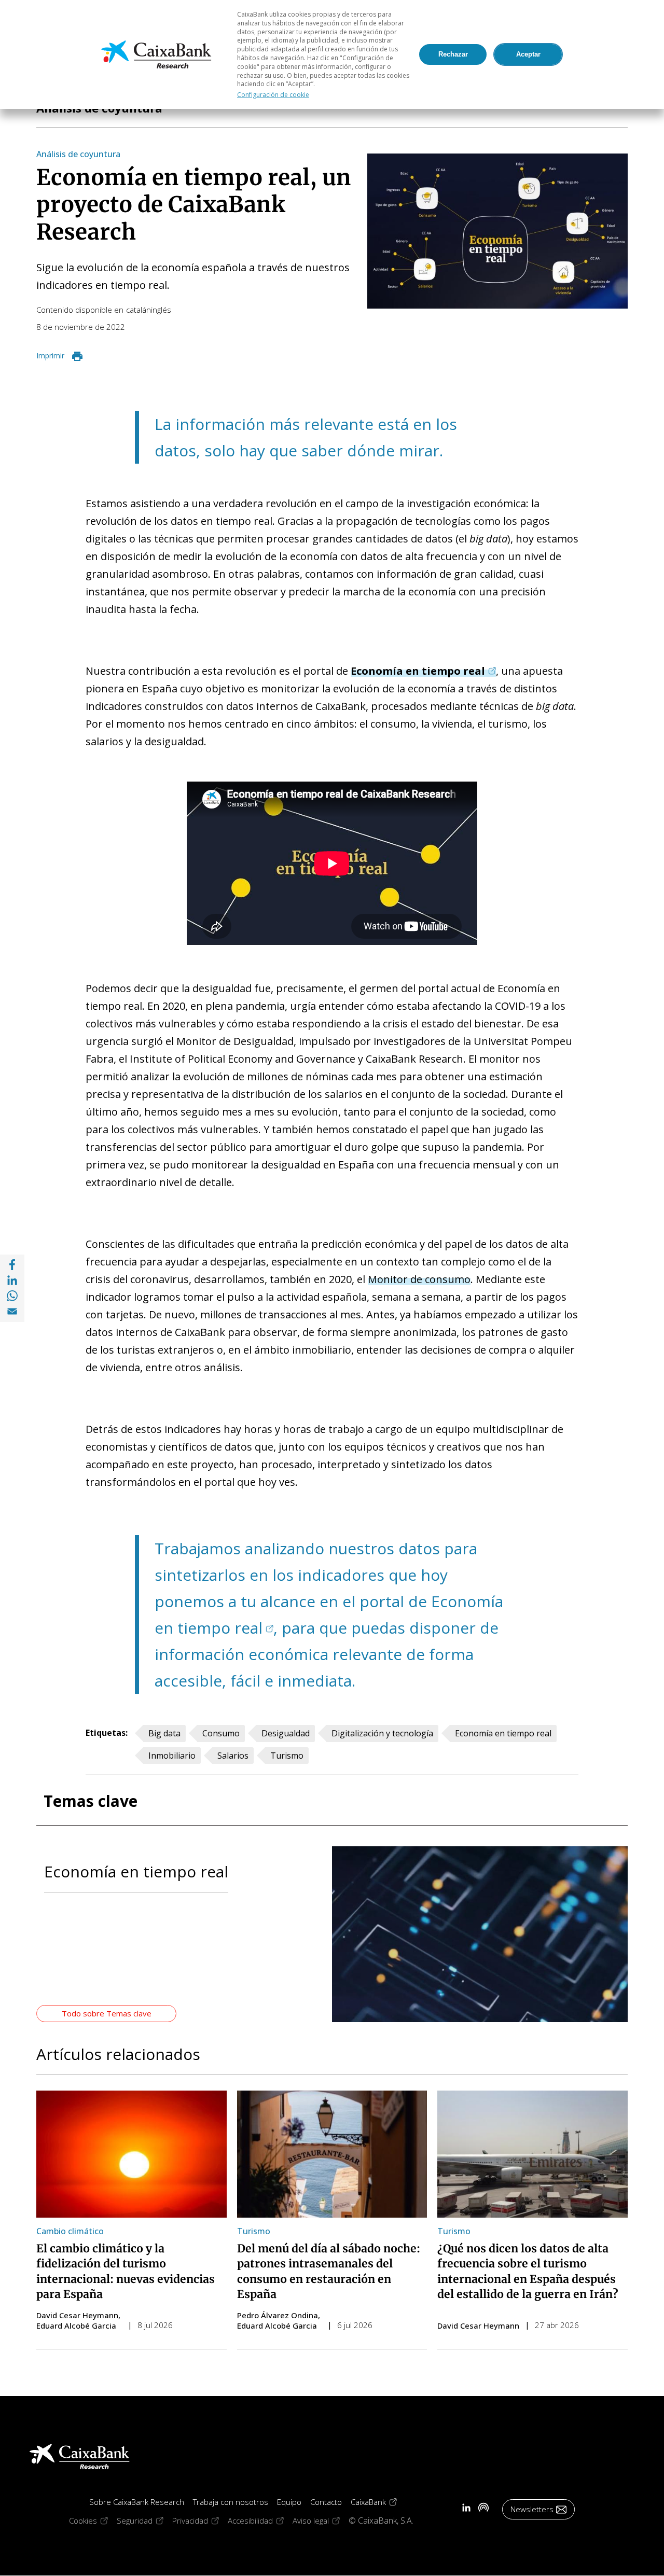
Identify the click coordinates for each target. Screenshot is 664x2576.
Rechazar (453, 54)
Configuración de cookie (273, 95)
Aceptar (528, 54)
